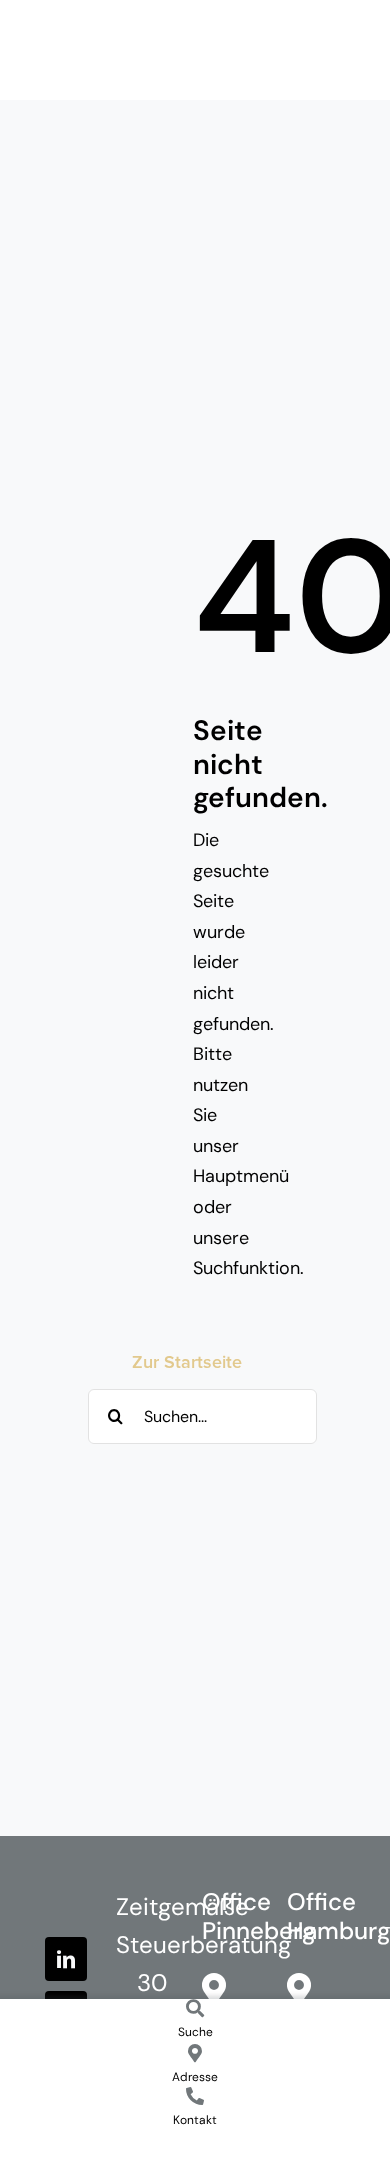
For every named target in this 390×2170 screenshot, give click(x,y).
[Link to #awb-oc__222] (195, 2141)
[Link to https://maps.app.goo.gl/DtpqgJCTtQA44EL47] (195, 2053)
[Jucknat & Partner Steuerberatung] (80, 51)
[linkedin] (66, 1959)
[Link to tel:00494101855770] (195, 2096)
